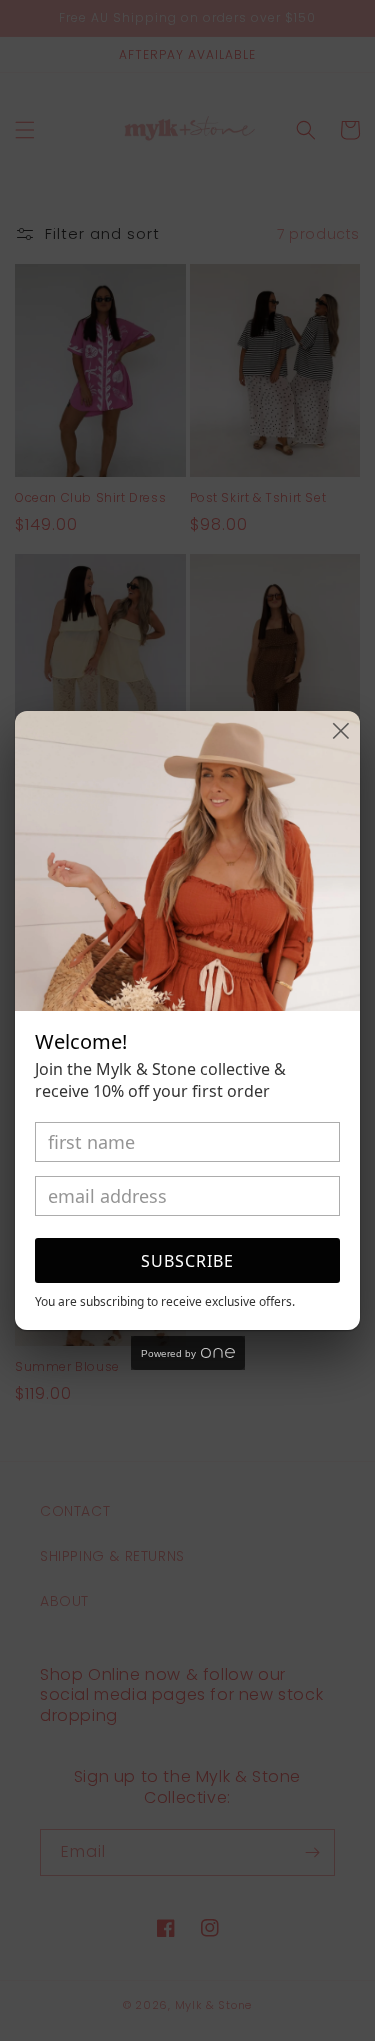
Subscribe (187, 1261)
